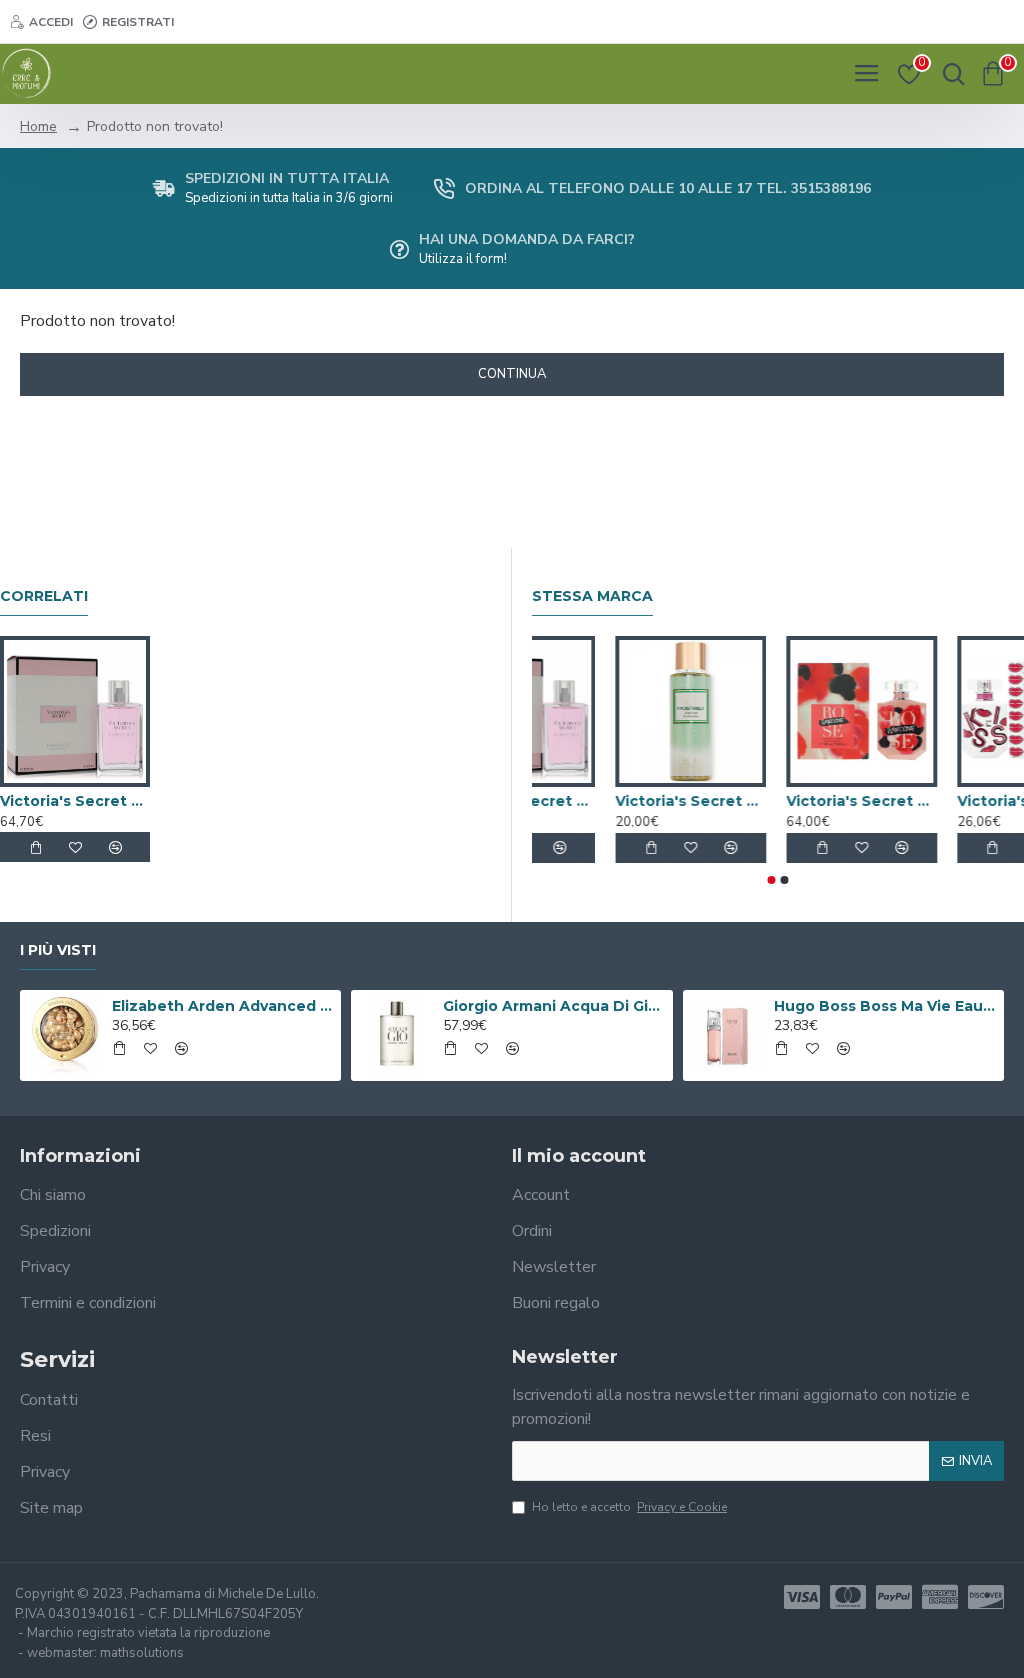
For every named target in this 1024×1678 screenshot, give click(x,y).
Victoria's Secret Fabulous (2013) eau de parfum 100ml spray (75, 801)
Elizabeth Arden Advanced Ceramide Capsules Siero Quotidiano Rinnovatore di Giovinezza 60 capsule (223, 1006)
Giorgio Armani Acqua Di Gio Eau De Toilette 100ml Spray (554, 1006)
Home (38, 126)
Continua (512, 374)
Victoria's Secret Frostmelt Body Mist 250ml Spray (924, 801)
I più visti (58, 950)
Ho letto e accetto (629, 1507)
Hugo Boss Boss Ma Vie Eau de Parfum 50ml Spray (885, 1006)
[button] (772, 880)
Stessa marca (592, 596)
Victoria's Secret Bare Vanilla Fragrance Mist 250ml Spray (583, 801)
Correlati (44, 596)
